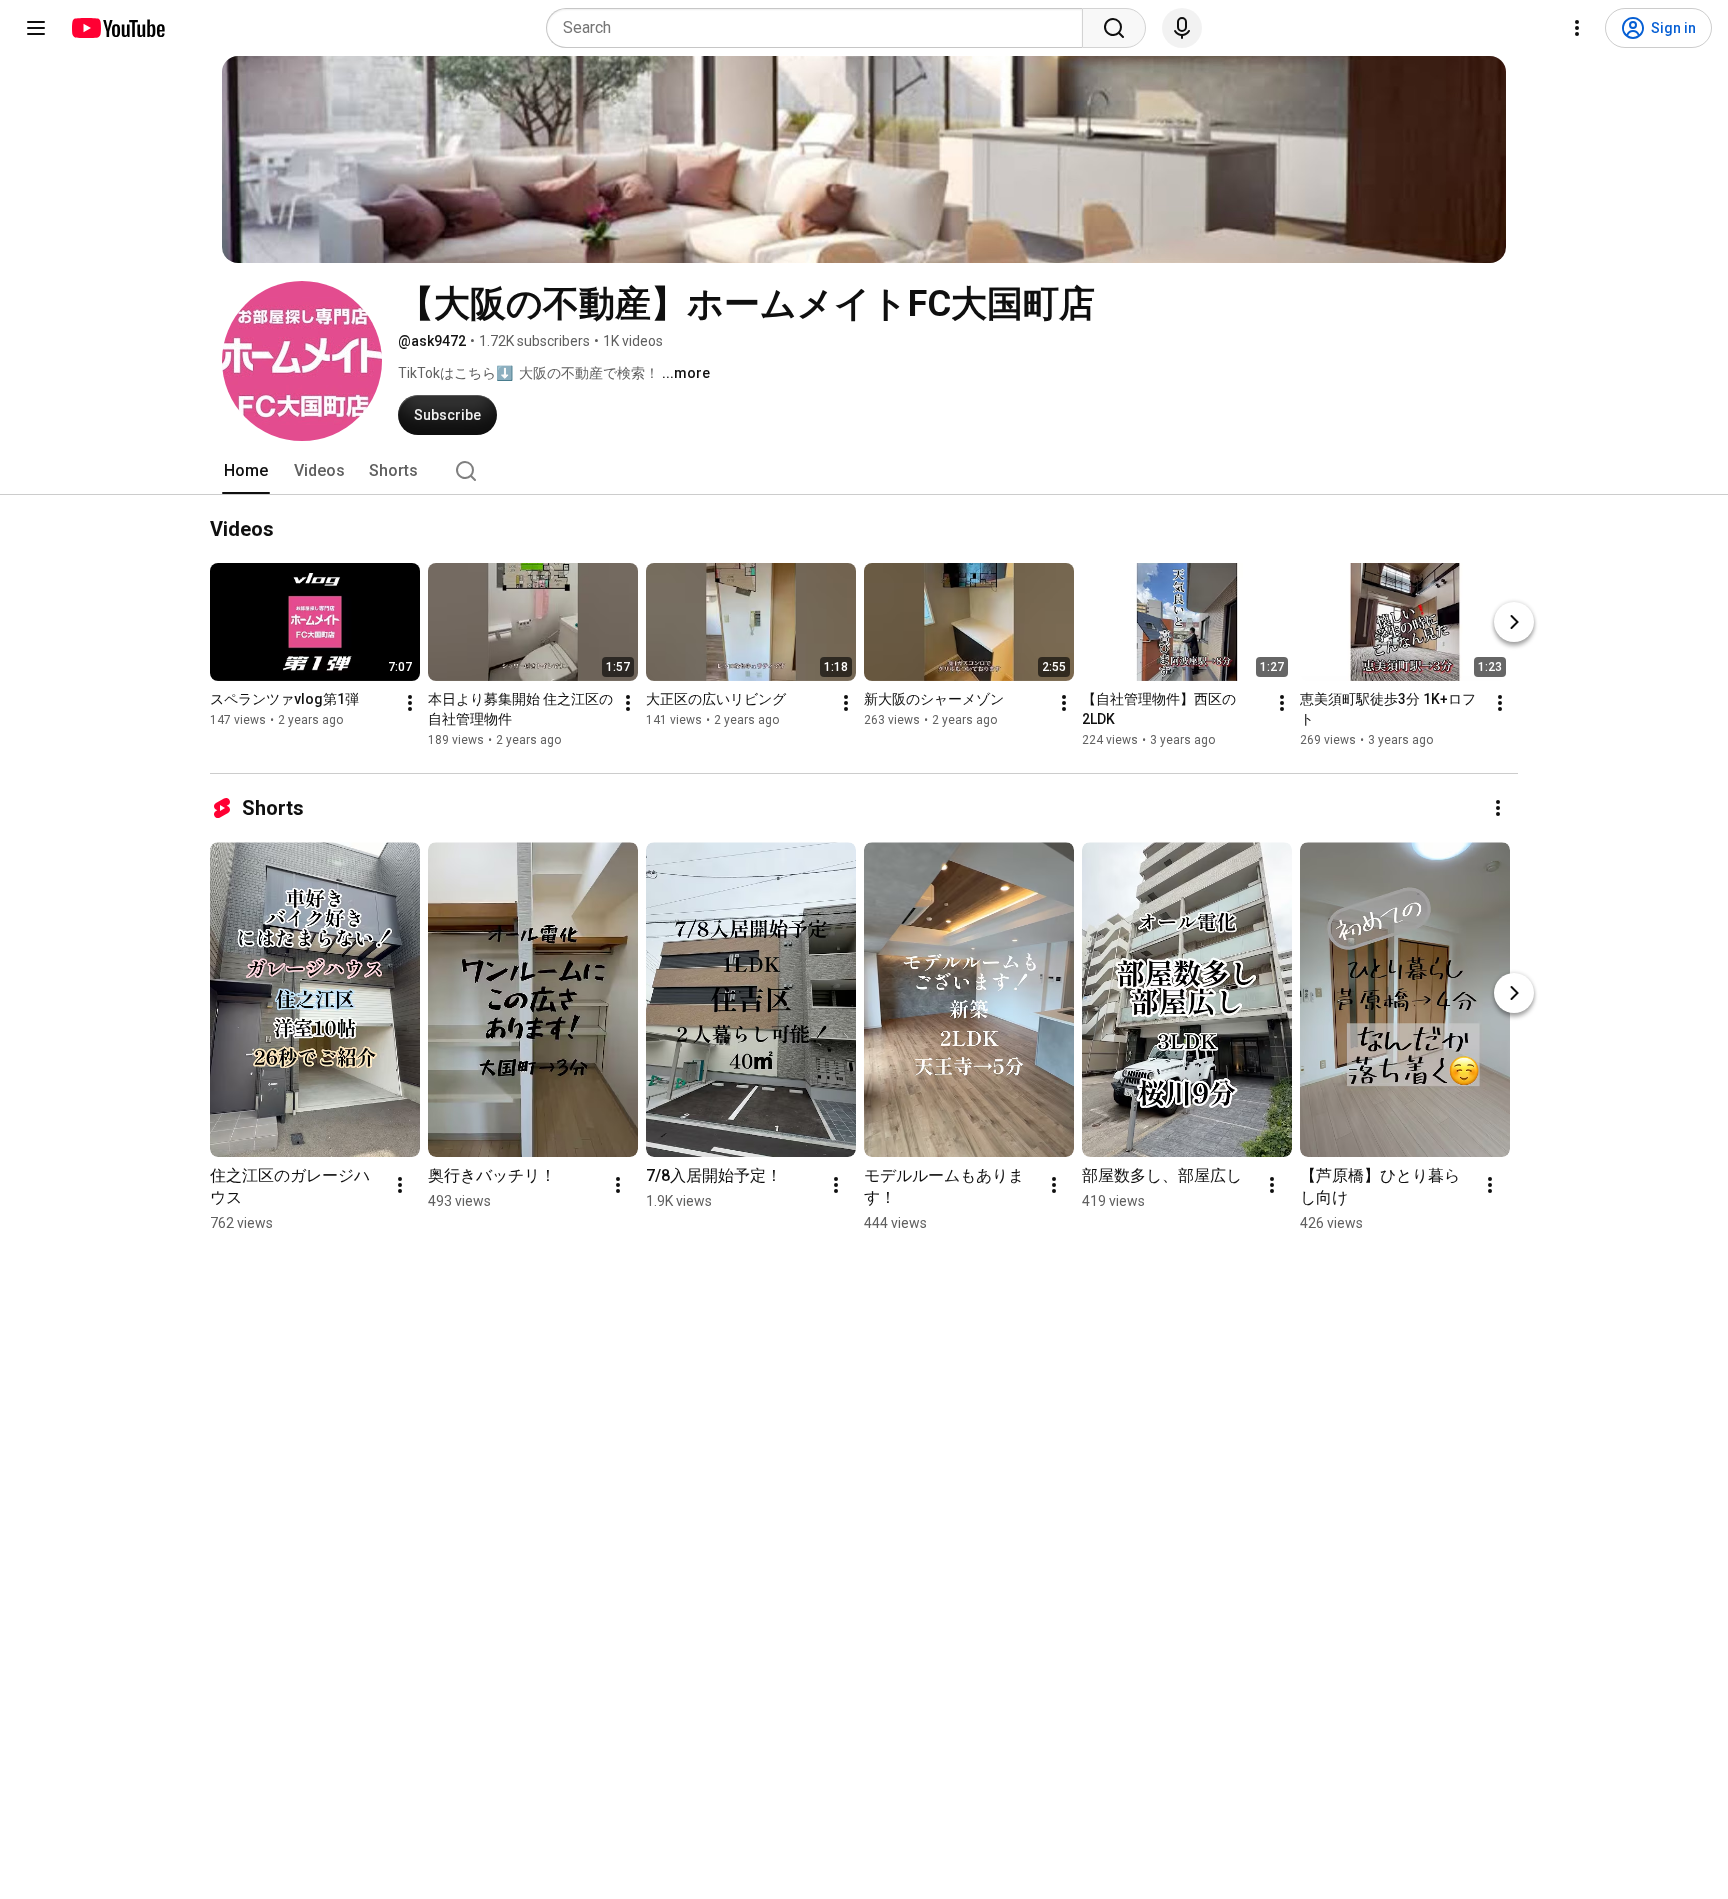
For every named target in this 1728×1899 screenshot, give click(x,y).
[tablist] (864, 471)
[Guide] (36, 28)
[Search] (1114, 28)
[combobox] (820, 28)
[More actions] (410, 703)
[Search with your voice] (1182, 28)
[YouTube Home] (117, 28)
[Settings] (1577, 28)
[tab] (246, 471)
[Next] (1514, 622)
